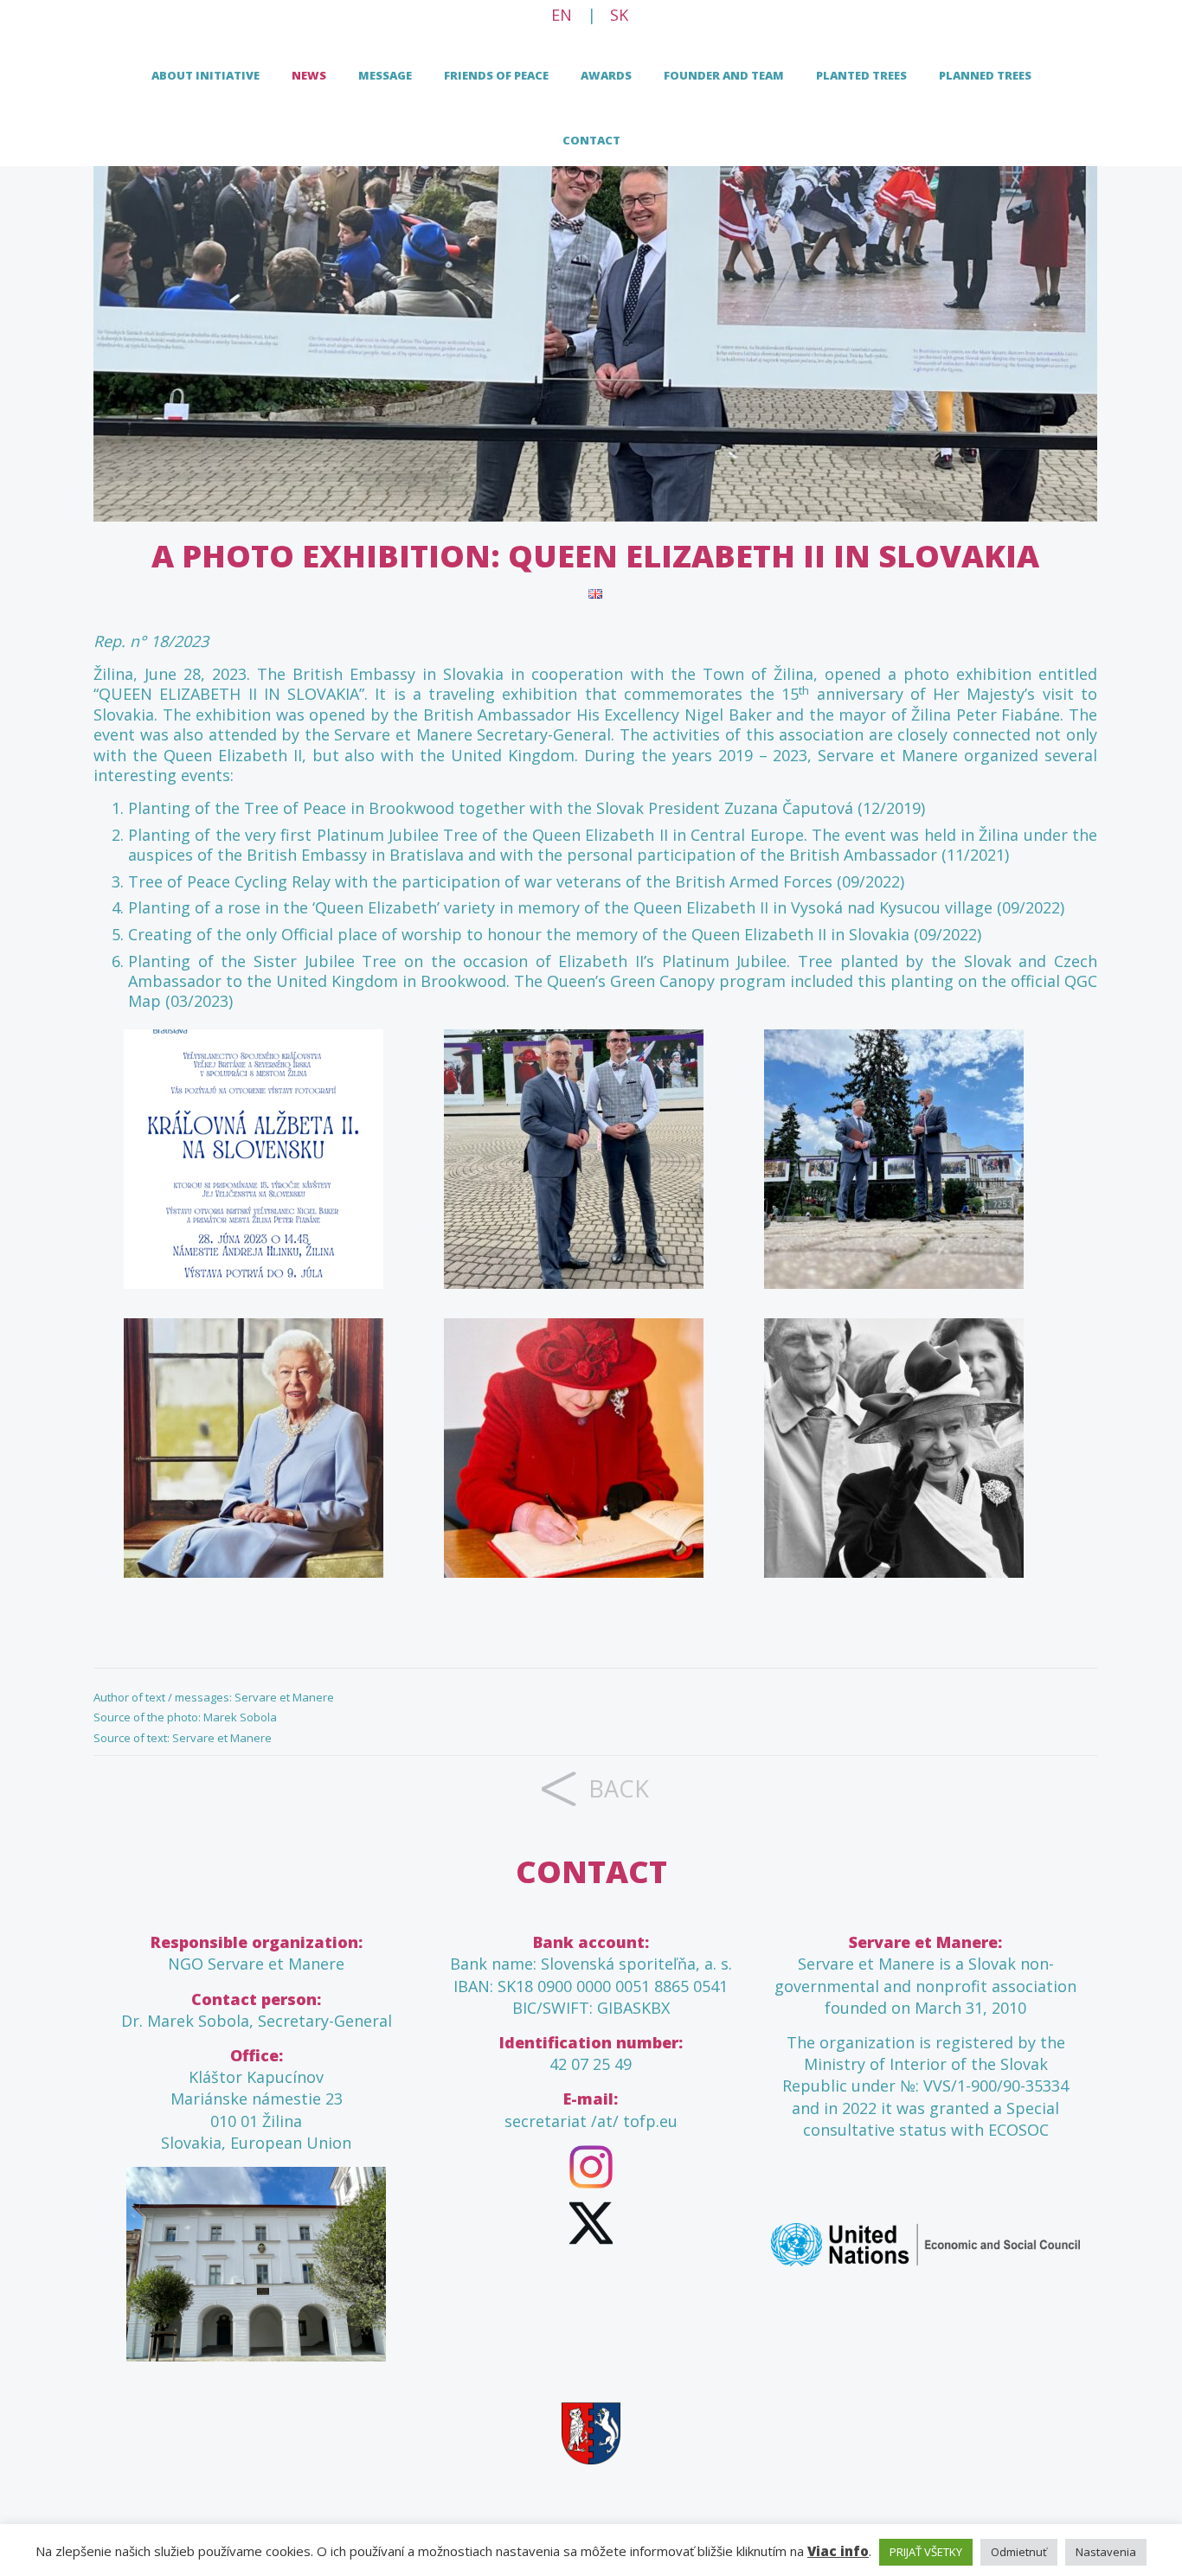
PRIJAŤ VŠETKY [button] (926, 2552)
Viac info (838, 2551)
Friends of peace (496, 75)
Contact (591, 140)
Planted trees (861, 75)
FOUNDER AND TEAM (724, 75)
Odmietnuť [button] (1019, 2552)
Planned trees (985, 75)
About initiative (206, 75)
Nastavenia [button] (1106, 2552)
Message (385, 75)
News (309, 75)
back (619, 1788)
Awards (606, 75)
